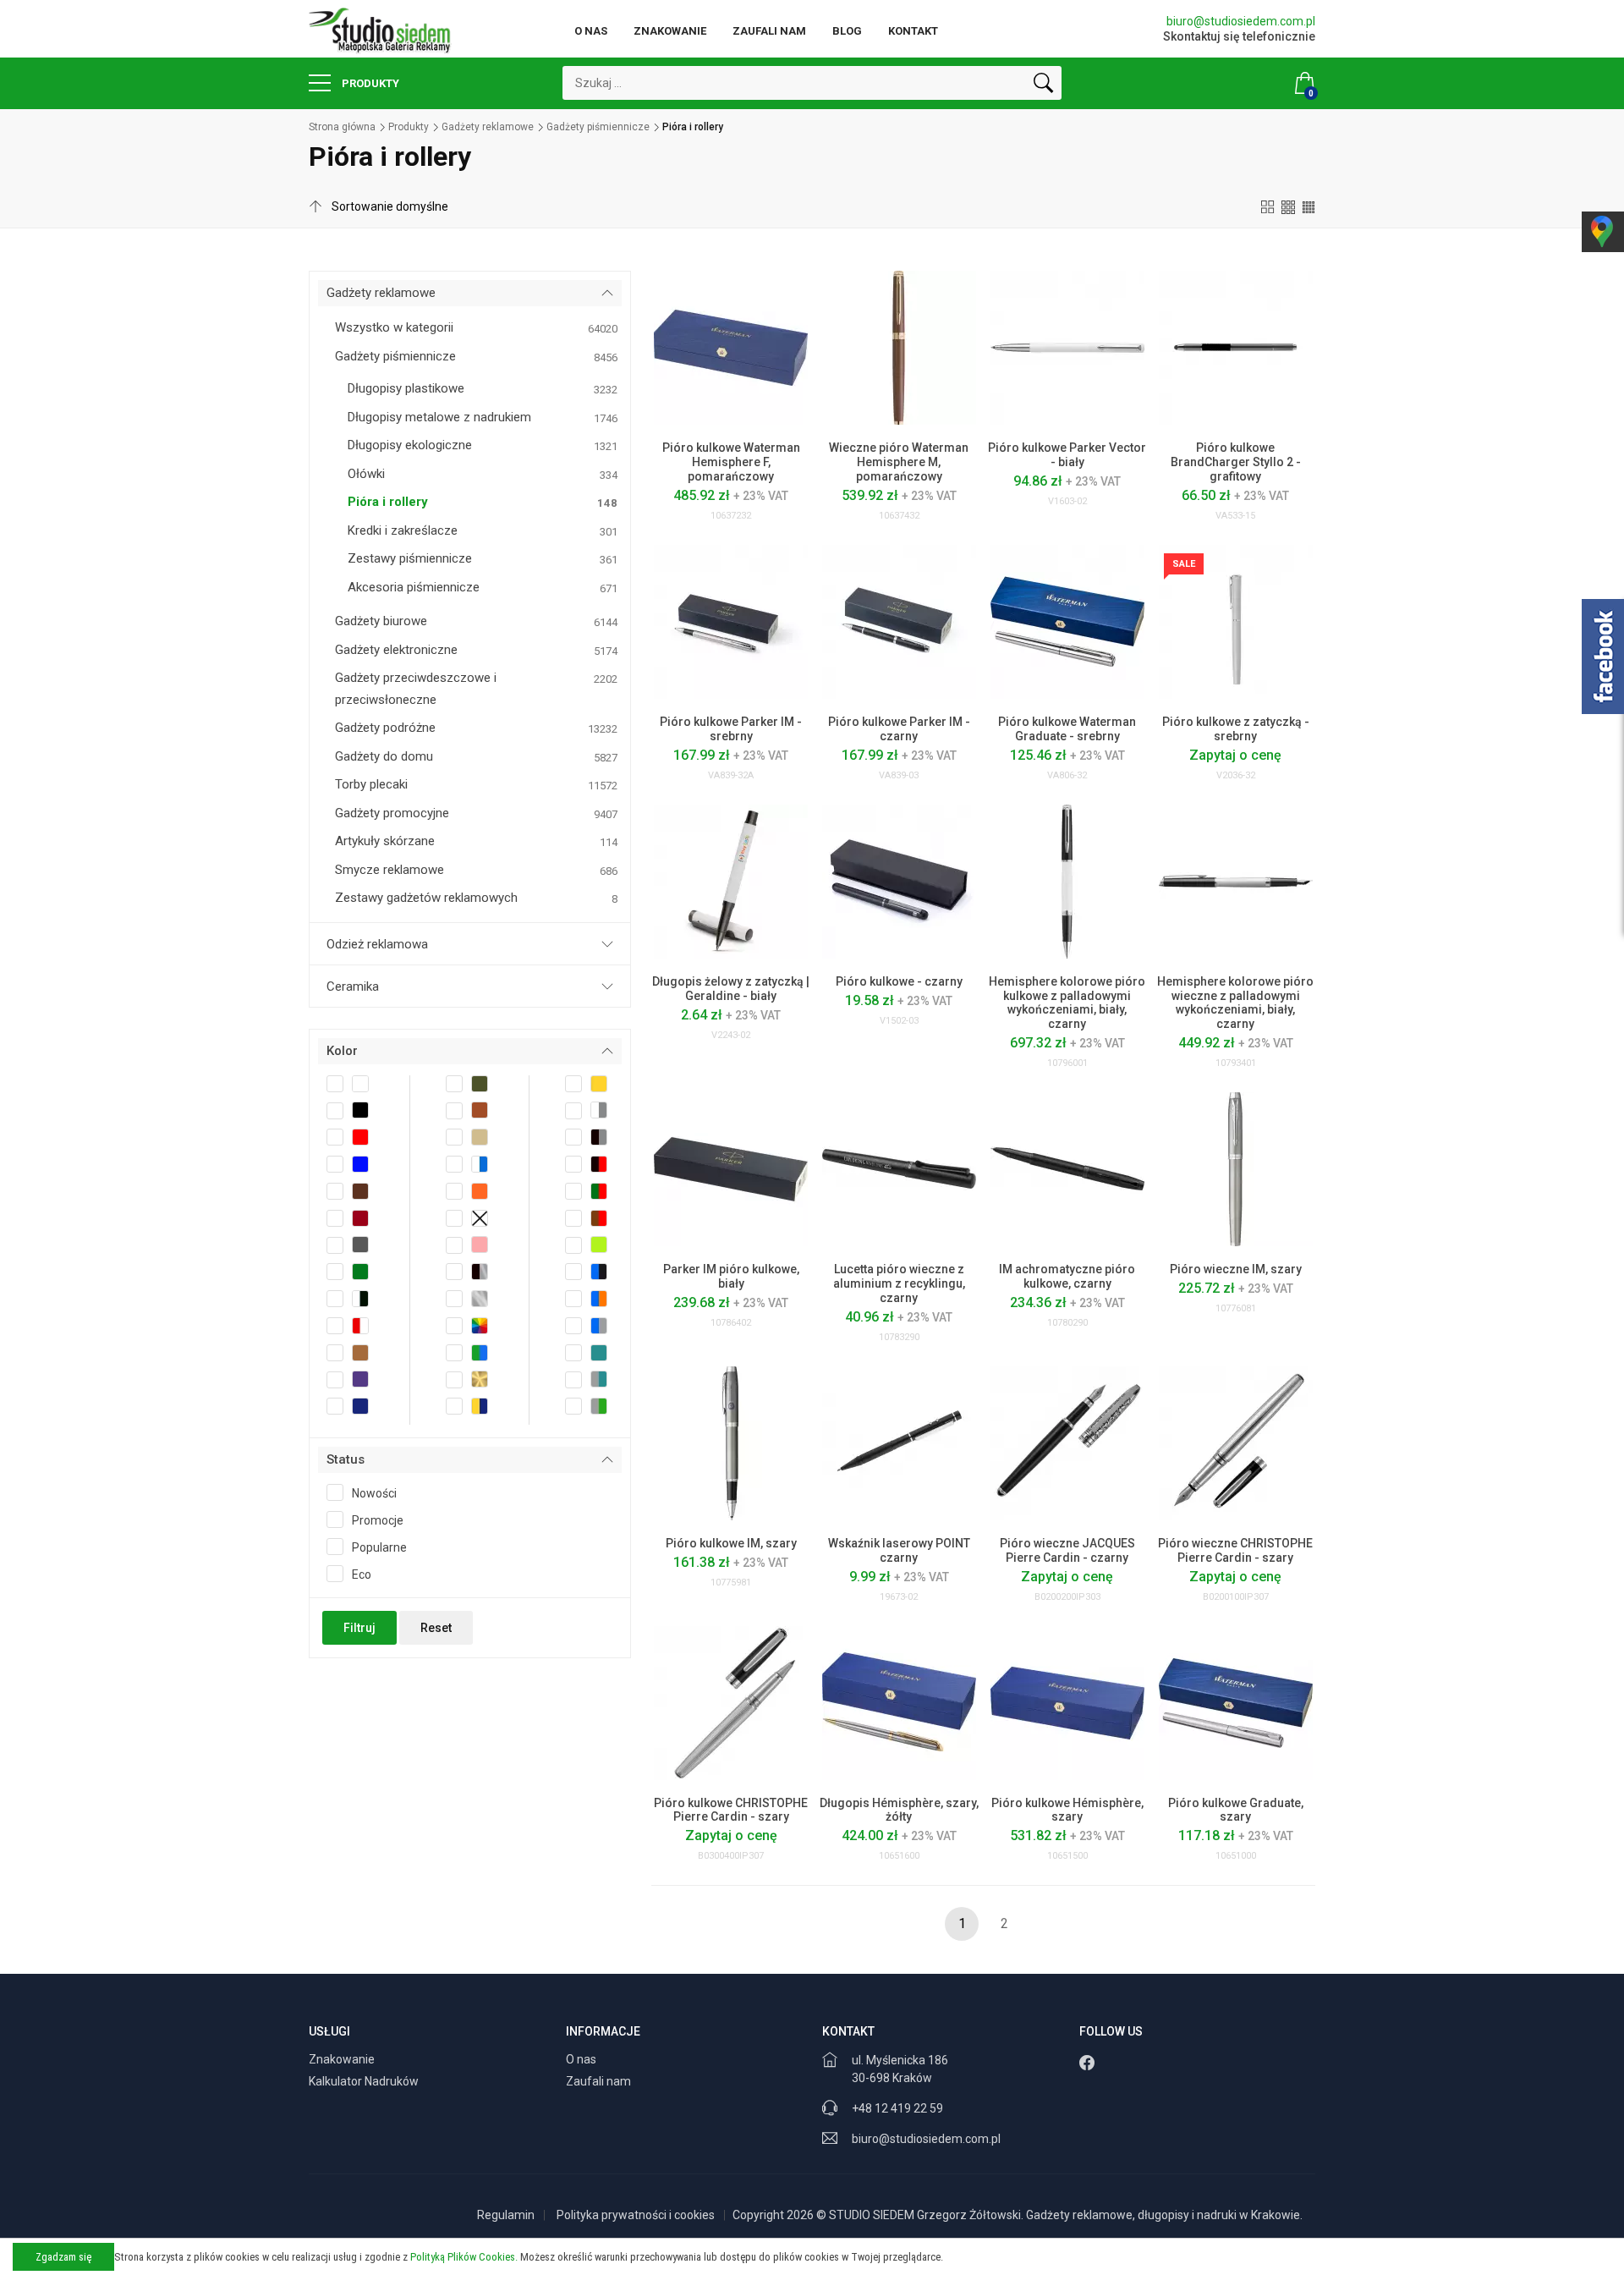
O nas (591, 31)
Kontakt (913, 31)
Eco (362, 1574)
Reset (436, 1628)
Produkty (369, 83)
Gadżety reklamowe (488, 127)
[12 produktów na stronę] (1268, 206)
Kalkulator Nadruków (365, 2081)
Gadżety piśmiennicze (598, 127)
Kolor (342, 1051)
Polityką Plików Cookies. (464, 2257)
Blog (847, 31)
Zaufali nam (769, 31)
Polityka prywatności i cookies (636, 2215)
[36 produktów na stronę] (1309, 206)
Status (346, 1459)
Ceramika (353, 986)
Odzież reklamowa (377, 944)
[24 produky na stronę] (1288, 206)
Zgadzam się (63, 2257)
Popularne (379, 1547)
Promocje (378, 1520)
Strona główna (342, 127)
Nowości (374, 1493)
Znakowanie (670, 31)
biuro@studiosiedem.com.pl (1241, 21)
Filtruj (359, 1628)
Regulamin (506, 2215)
